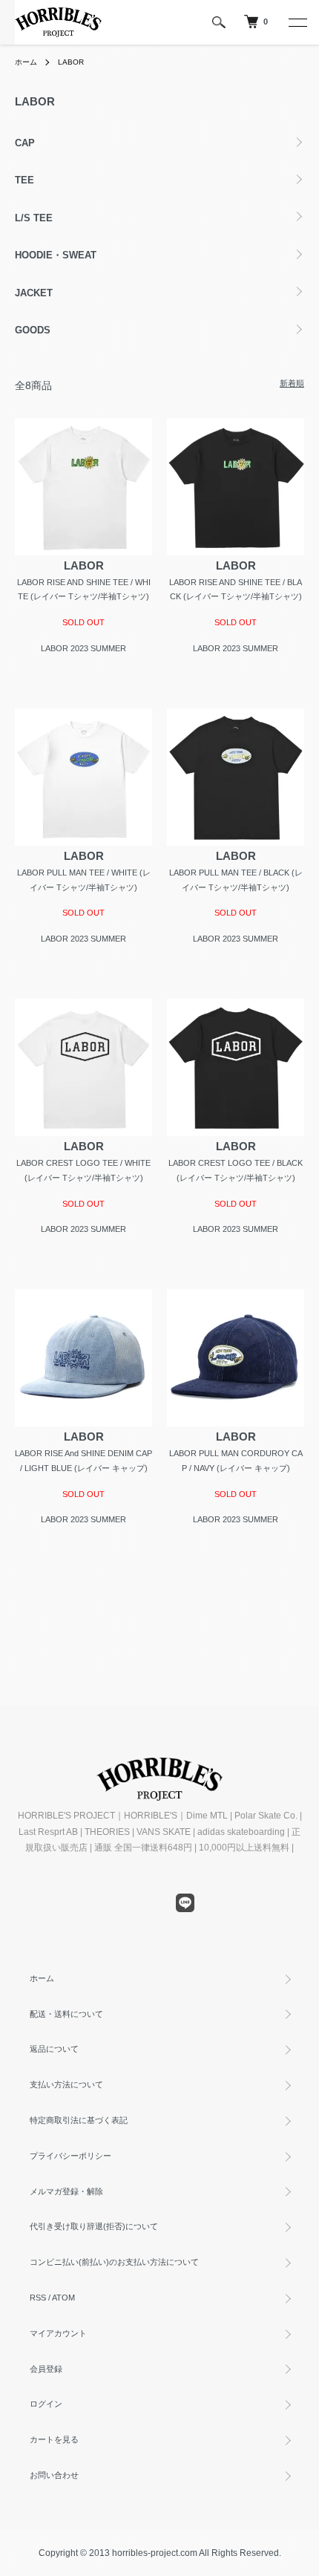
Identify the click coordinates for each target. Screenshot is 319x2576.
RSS (38, 2298)
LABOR (71, 62)
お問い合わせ (54, 2475)
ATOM (63, 2298)
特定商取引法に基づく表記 (79, 2120)
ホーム (26, 62)
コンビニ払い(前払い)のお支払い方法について (114, 2262)
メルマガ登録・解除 (66, 2191)
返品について (54, 2049)
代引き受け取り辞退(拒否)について (94, 2226)
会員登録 (46, 2369)
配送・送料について (66, 2014)
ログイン (46, 2404)
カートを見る (54, 2439)
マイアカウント (58, 2333)
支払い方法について (66, 2084)
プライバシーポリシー (70, 2156)
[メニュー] (297, 22)
